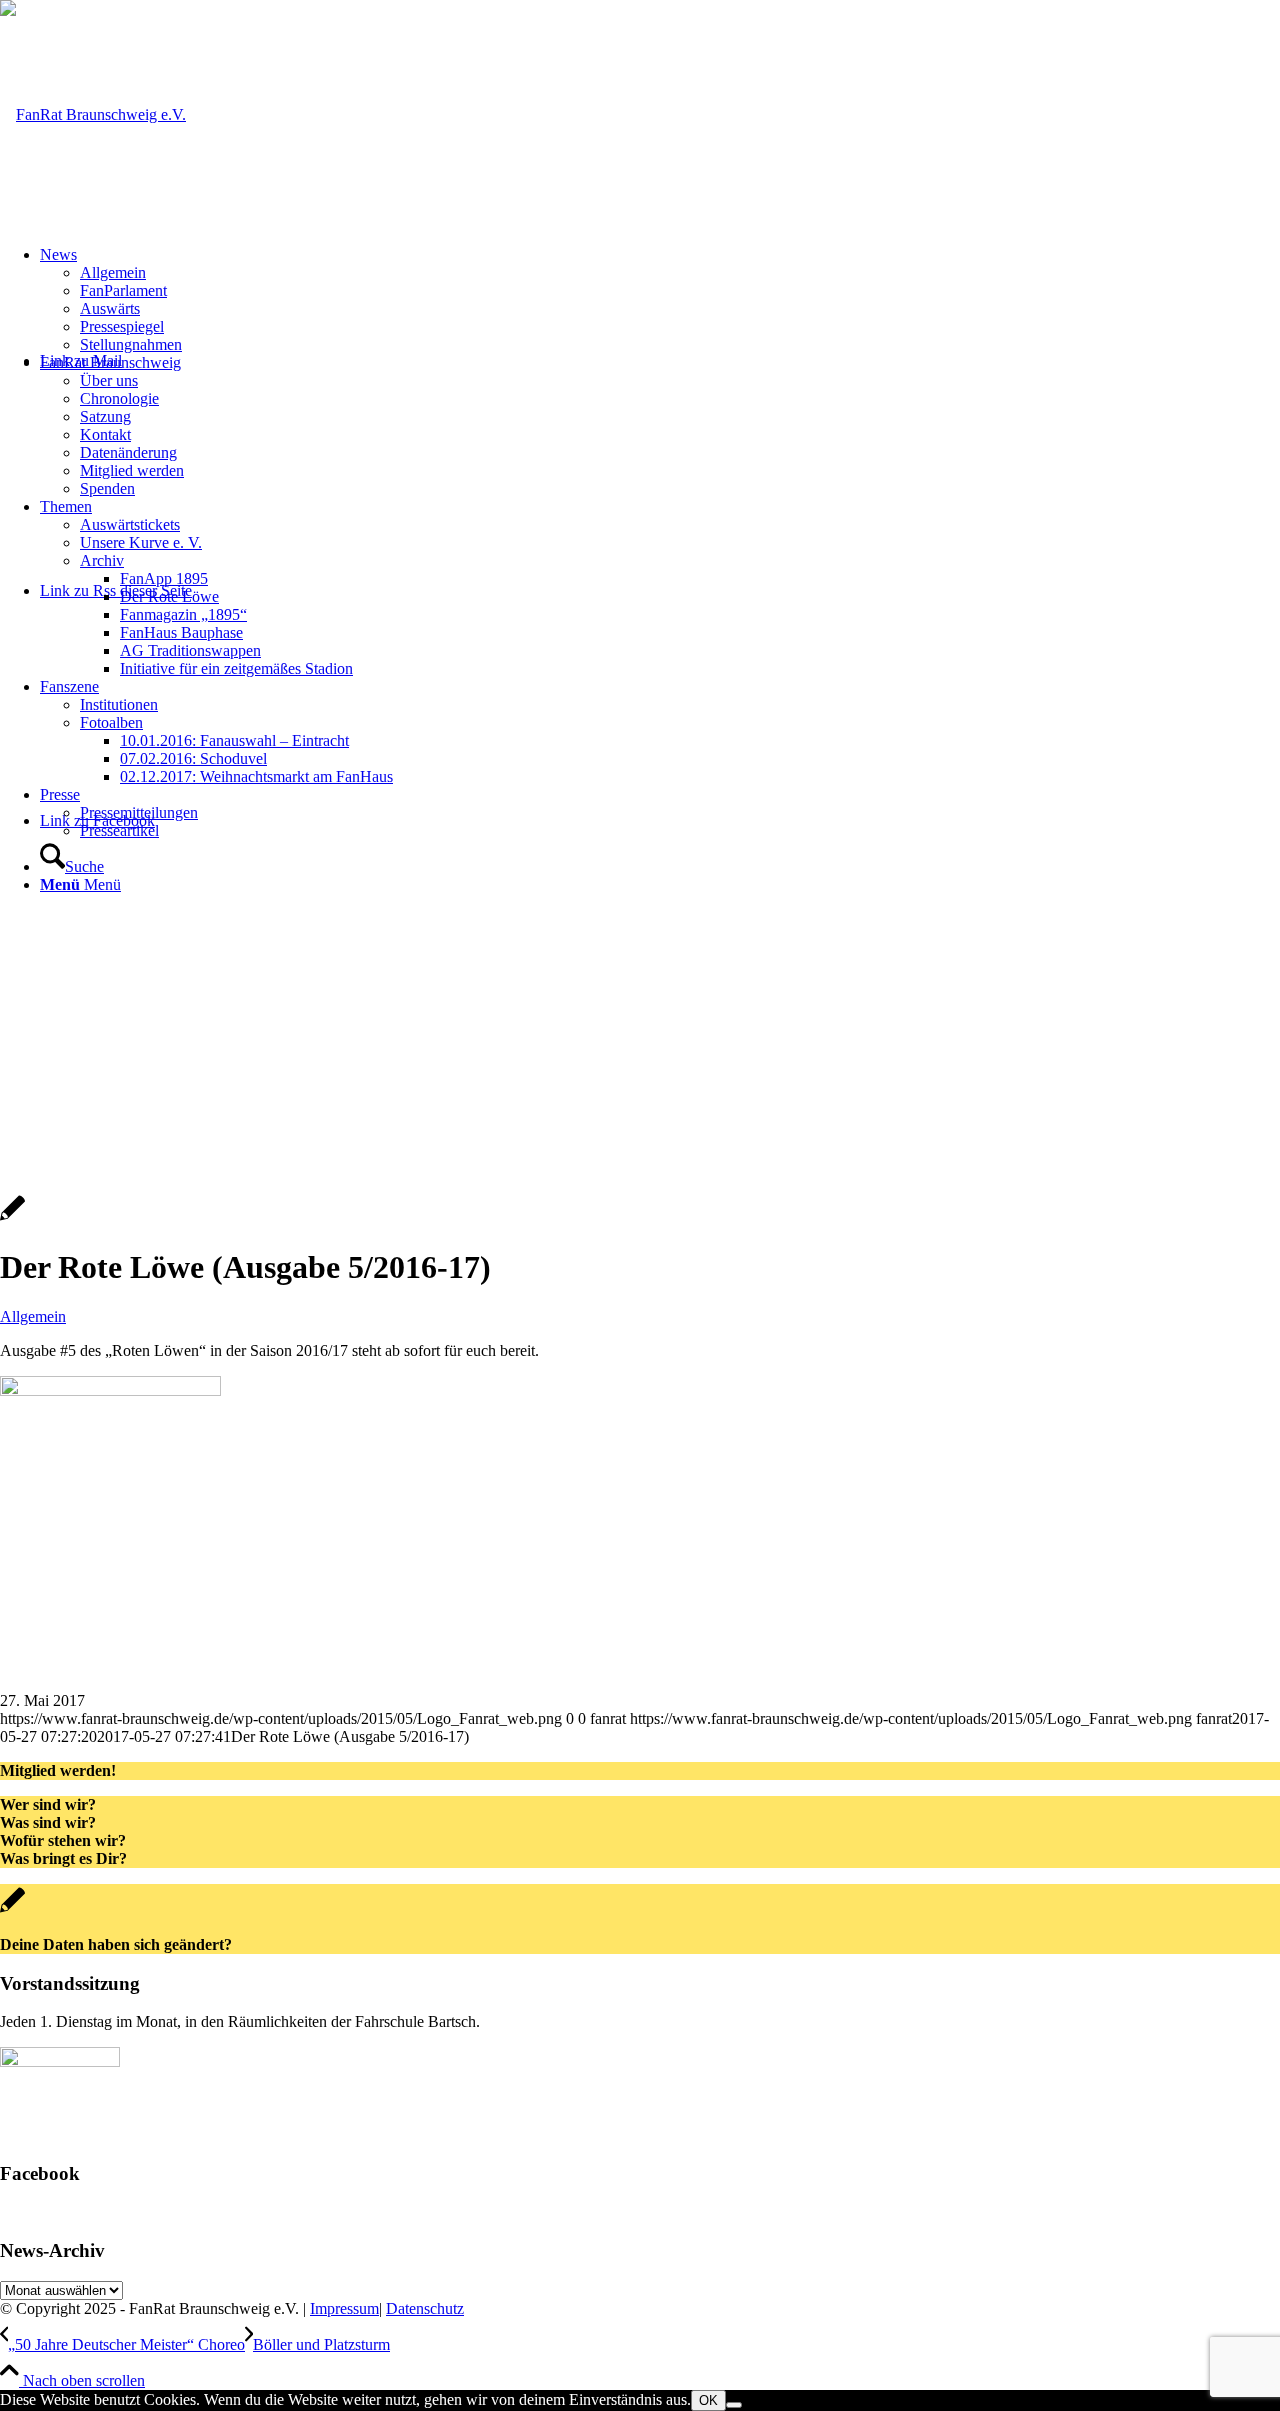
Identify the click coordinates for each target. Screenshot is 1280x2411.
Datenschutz (425, 2308)
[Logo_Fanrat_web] (93, 114)
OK (708, 2400)
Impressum (344, 2308)
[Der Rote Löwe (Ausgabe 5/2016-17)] (12, 1218)
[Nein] (734, 2405)
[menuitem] (660, 300)
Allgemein (33, 1316)
